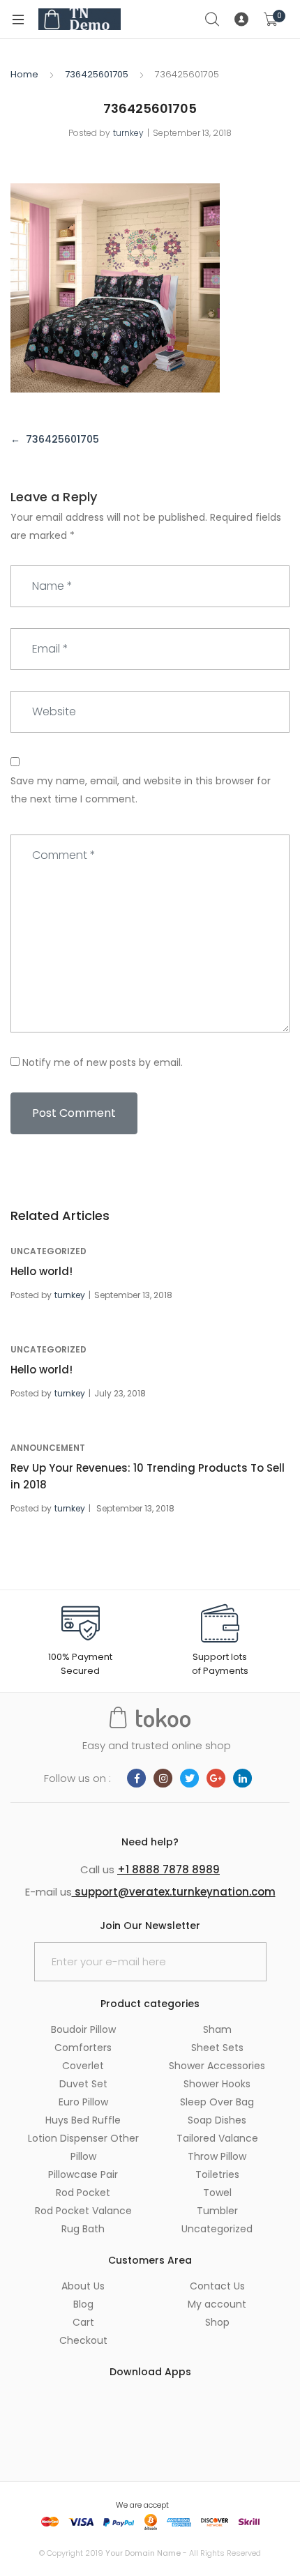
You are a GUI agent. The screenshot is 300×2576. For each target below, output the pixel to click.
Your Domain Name (143, 2553)
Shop (217, 2322)
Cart (83, 2322)
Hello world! (42, 1271)
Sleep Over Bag (217, 2102)
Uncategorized (48, 1251)
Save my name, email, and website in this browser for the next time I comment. (141, 790)
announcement (48, 1448)
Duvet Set (83, 2084)
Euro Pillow (83, 2102)
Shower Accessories (217, 2066)
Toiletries (217, 2174)
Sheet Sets (217, 2048)
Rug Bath (83, 2229)
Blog (83, 2304)
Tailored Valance (217, 2138)
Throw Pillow (217, 2156)
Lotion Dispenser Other (83, 2138)
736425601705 (97, 74)
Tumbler (217, 2211)
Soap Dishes (217, 2120)
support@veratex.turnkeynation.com (174, 1892)
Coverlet (83, 2066)
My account (217, 2304)
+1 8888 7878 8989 (168, 1869)
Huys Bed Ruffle (83, 2120)
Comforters (83, 2048)
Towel (217, 2193)
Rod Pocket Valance (83, 2211)
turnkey (128, 133)
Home (24, 74)
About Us (83, 2286)
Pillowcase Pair (83, 2174)
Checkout (83, 2340)
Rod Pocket (83, 2193)
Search (213, 20)
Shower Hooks (217, 2084)
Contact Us (217, 2286)
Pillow (83, 2156)
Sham (217, 2029)
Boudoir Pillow (83, 2029)
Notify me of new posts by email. (103, 1062)
